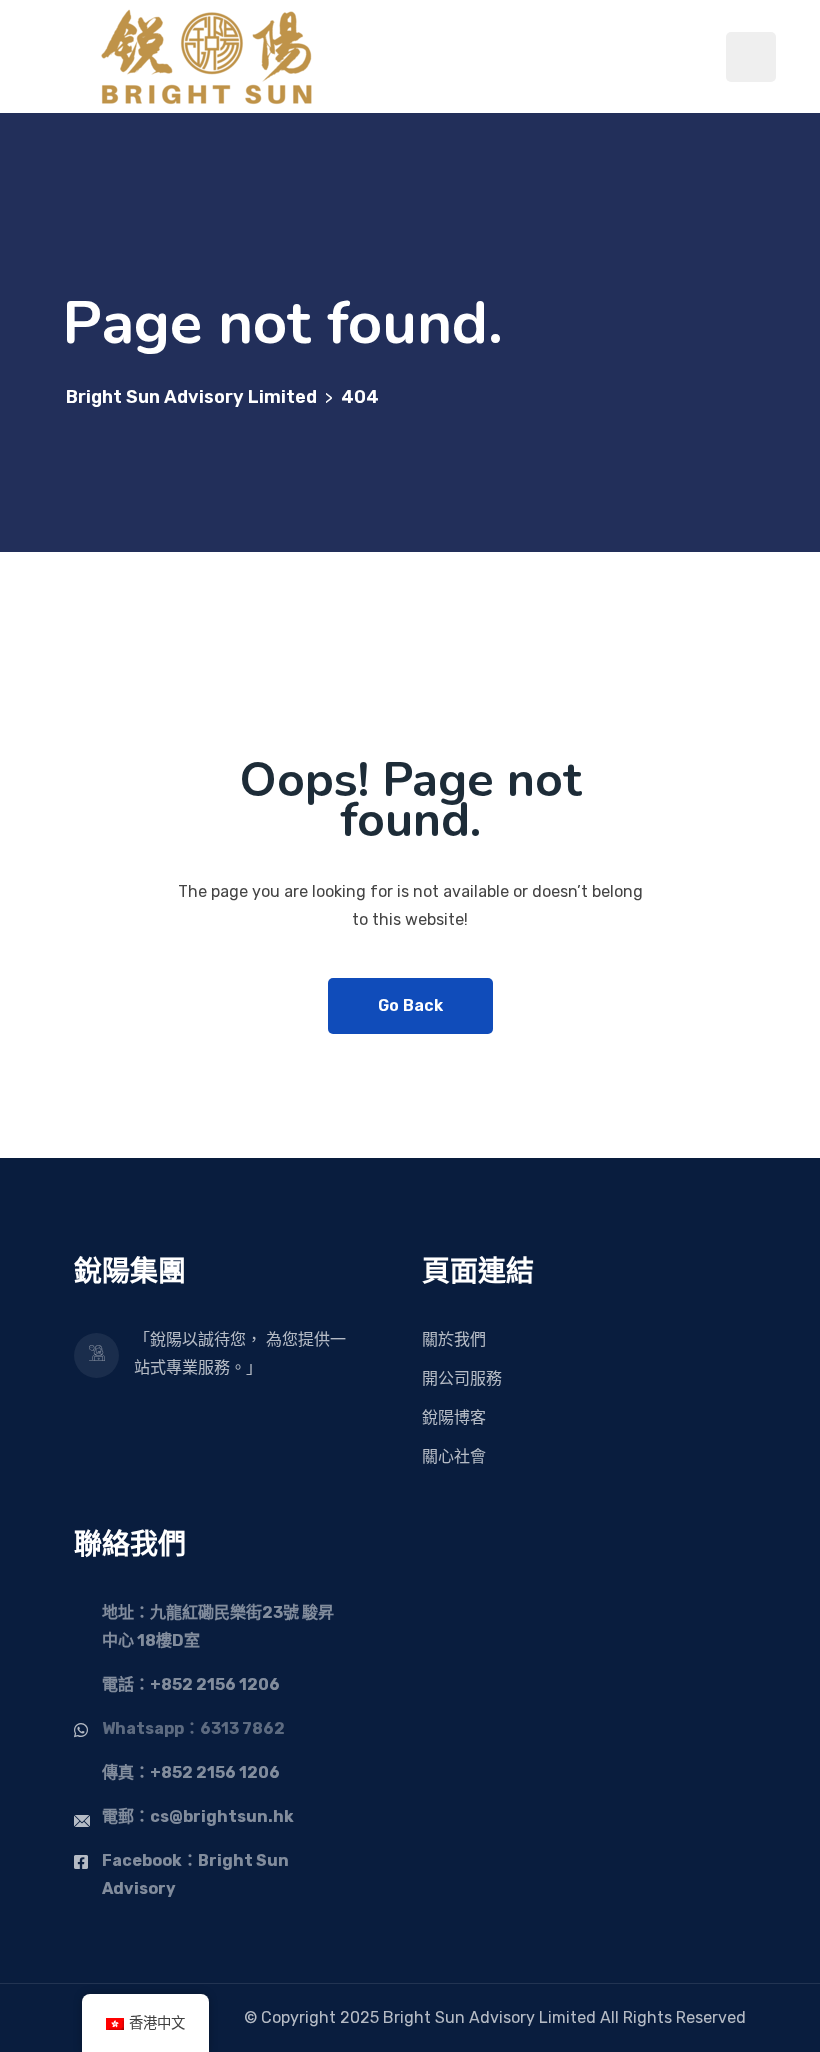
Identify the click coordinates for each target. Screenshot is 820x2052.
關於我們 (454, 1339)
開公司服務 (462, 1378)
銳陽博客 (454, 1417)
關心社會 (454, 1456)
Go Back (410, 1005)
